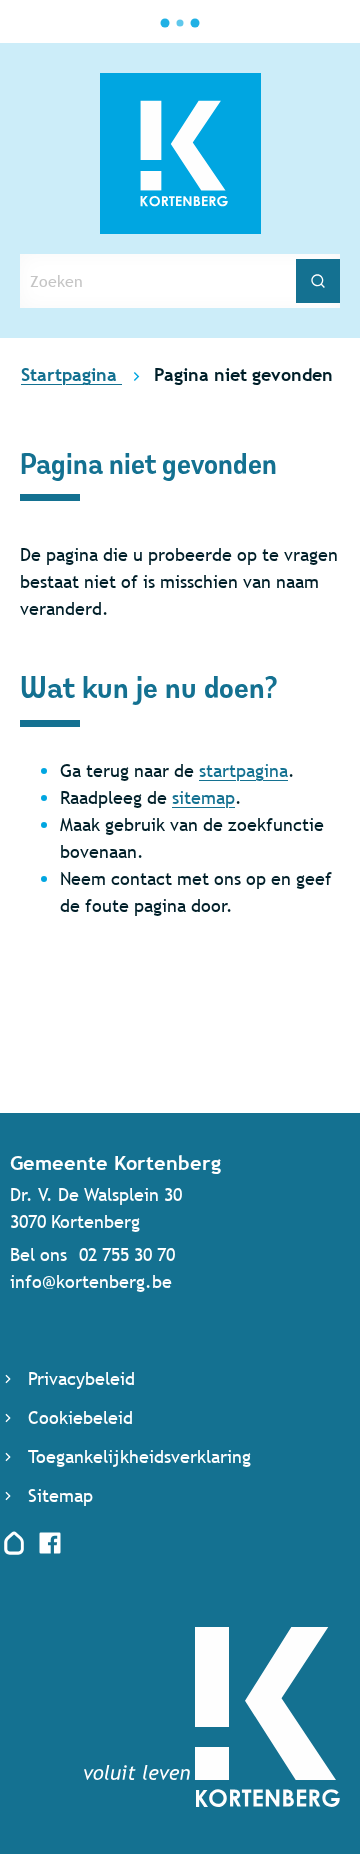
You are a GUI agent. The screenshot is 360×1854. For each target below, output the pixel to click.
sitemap (203, 797)
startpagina (243, 770)
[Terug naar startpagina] (212, 1800)
